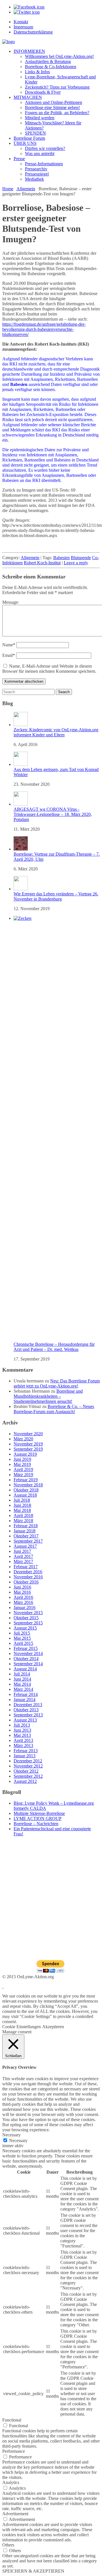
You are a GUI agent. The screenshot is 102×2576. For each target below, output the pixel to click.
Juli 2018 (22, 1500)
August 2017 (25, 1546)
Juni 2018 (22, 1505)
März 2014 (23, 1689)
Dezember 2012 (28, 1761)
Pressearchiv (36, 169)
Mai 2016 (22, 1592)
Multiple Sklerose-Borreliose (39, 1813)
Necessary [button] (11, 2135)
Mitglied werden (40, 118)
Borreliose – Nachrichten (36, 1824)
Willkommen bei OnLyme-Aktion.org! (59, 56)
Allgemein (26, 189)
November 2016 (28, 1577)
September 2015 (28, 1623)
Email (9, 655)
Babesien (61, 558)
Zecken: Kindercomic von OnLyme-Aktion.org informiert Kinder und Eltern (56, 732)
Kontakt (21, 22)
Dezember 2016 (28, 1572)
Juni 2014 (22, 1679)
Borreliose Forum (29, 138)
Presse (19, 159)
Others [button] (8, 2545)
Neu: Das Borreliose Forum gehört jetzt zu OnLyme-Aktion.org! (57, 1383)
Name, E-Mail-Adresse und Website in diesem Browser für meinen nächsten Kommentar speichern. (49, 669)
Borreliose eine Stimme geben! (52, 107)
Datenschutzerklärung (33, 32)
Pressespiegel (37, 174)
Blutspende (81, 558)
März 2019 (23, 1475)
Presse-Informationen (44, 164)
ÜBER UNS (25, 143)
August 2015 (25, 1628)
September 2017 (28, 1541)
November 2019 (28, 1444)
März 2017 (23, 1561)
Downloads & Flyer (43, 92)
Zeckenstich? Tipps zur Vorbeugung (57, 87)
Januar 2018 (25, 1531)
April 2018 (23, 1515)
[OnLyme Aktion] (8, 42)
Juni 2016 (22, 1587)
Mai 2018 (22, 1510)
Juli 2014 (22, 1674)
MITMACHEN (28, 97)
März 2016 (23, 1602)
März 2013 (23, 1745)
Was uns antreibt (40, 153)
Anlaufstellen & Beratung (48, 61)
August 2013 (25, 1720)
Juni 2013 (22, 1730)
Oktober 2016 (26, 1582)
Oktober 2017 (26, 1536)
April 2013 (23, 1740)
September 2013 (28, 1715)
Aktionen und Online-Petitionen (54, 102)
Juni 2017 (22, 1551)
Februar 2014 (26, 1694)
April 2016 (23, 1597)
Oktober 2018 (26, 1490)
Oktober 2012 (26, 1771)
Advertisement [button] (15, 2514)
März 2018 (23, 1521)
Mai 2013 (22, 1735)
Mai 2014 (22, 1684)
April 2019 (23, 1469)
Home (8, 189)
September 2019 (28, 1449)
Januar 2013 (25, 1756)
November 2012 (28, 1766)
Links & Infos (37, 72)
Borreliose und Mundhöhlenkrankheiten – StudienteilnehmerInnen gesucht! (48, 1396)
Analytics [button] (11, 2482)
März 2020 (23, 1439)
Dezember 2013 (28, 1705)
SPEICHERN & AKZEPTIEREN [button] (33, 2571)
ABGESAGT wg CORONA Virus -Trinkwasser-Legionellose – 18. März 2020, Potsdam (53, 814)
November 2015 (28, 1613)
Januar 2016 (25, 1607)
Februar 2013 (26, 1751)
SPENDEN (35, 133)
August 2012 (25, 1781)
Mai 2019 (22, 1464)
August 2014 (25, 1669)
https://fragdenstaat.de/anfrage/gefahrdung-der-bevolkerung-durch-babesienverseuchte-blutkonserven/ (44, 329)
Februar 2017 (26, 1567)
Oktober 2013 (26, 1710)
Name (9, 645)
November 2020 (28, 1434)
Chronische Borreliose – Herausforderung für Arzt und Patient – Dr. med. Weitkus (54, 1347)
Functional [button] (12, 2420)
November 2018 (28, 1485)
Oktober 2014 (26, 1659)
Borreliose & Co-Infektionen (51, 67)
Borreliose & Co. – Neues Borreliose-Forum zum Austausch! (54, 1409)
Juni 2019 (22, 1459)
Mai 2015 (22, 1638)
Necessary (18, 2141)
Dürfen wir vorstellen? (45, 148)
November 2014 (28, 1653)
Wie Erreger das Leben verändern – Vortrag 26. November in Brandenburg (56, 896)
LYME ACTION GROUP (38, 1818)
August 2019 (25, 1454)
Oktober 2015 (26, 1618)
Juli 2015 (22, 1633)
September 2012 (28, 1776)
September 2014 (28, 1664)
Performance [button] (14, 2451)
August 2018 (25, 1495)
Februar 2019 (26, 1480)
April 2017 (23, 1556)
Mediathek (34, 179)
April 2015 (23, 1643)
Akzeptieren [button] (53, 2027)
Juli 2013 (22, 1725)
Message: (11, 602)
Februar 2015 (26, 1648)
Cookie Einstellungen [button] (22, 2027)
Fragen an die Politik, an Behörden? (57, 113)
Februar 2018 (26, 1526)
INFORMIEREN (29, 51)
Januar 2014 (25, 1699)
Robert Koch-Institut (42, 563)
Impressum (23, 27)
